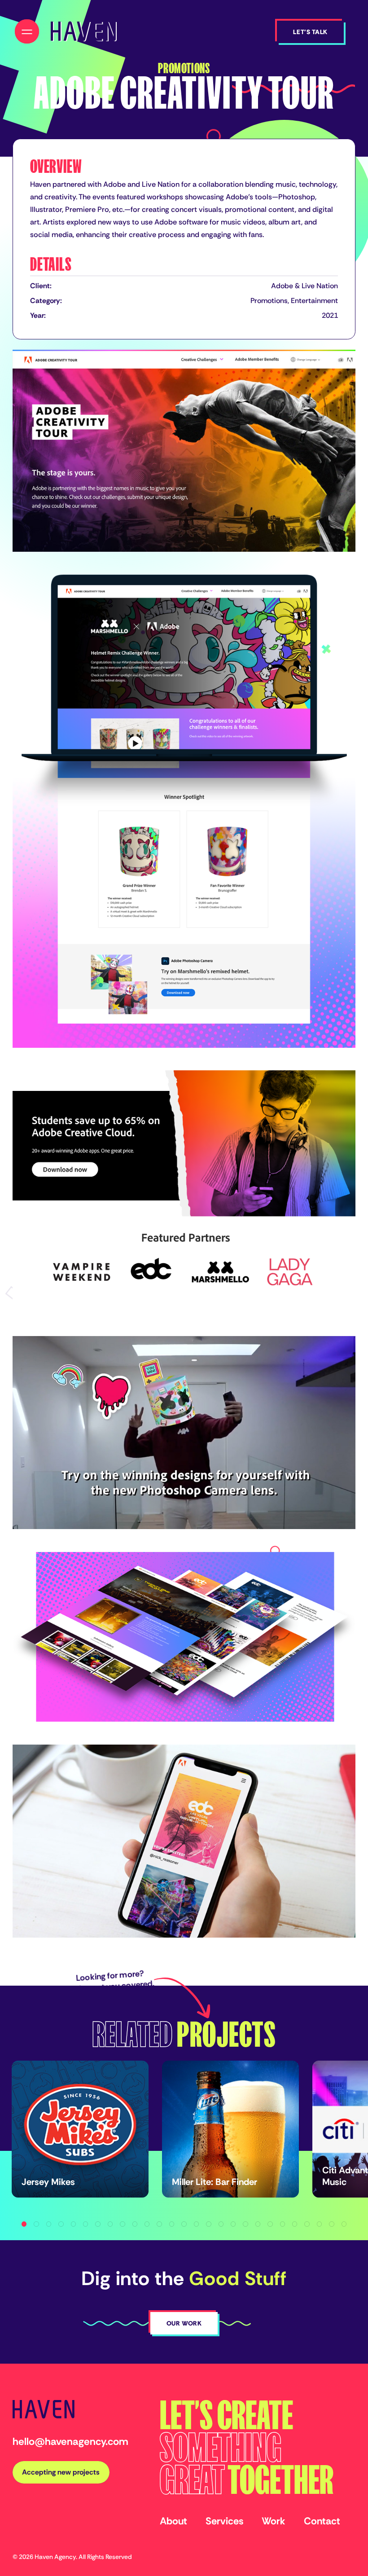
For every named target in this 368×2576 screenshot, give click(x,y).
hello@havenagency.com (70, 2441)
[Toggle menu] (27, 31)
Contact (322, 2521)
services (224, 2521)
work (274, 2521)
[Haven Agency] (83, 31)
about (173, 2521)
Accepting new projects (61, 2472)
